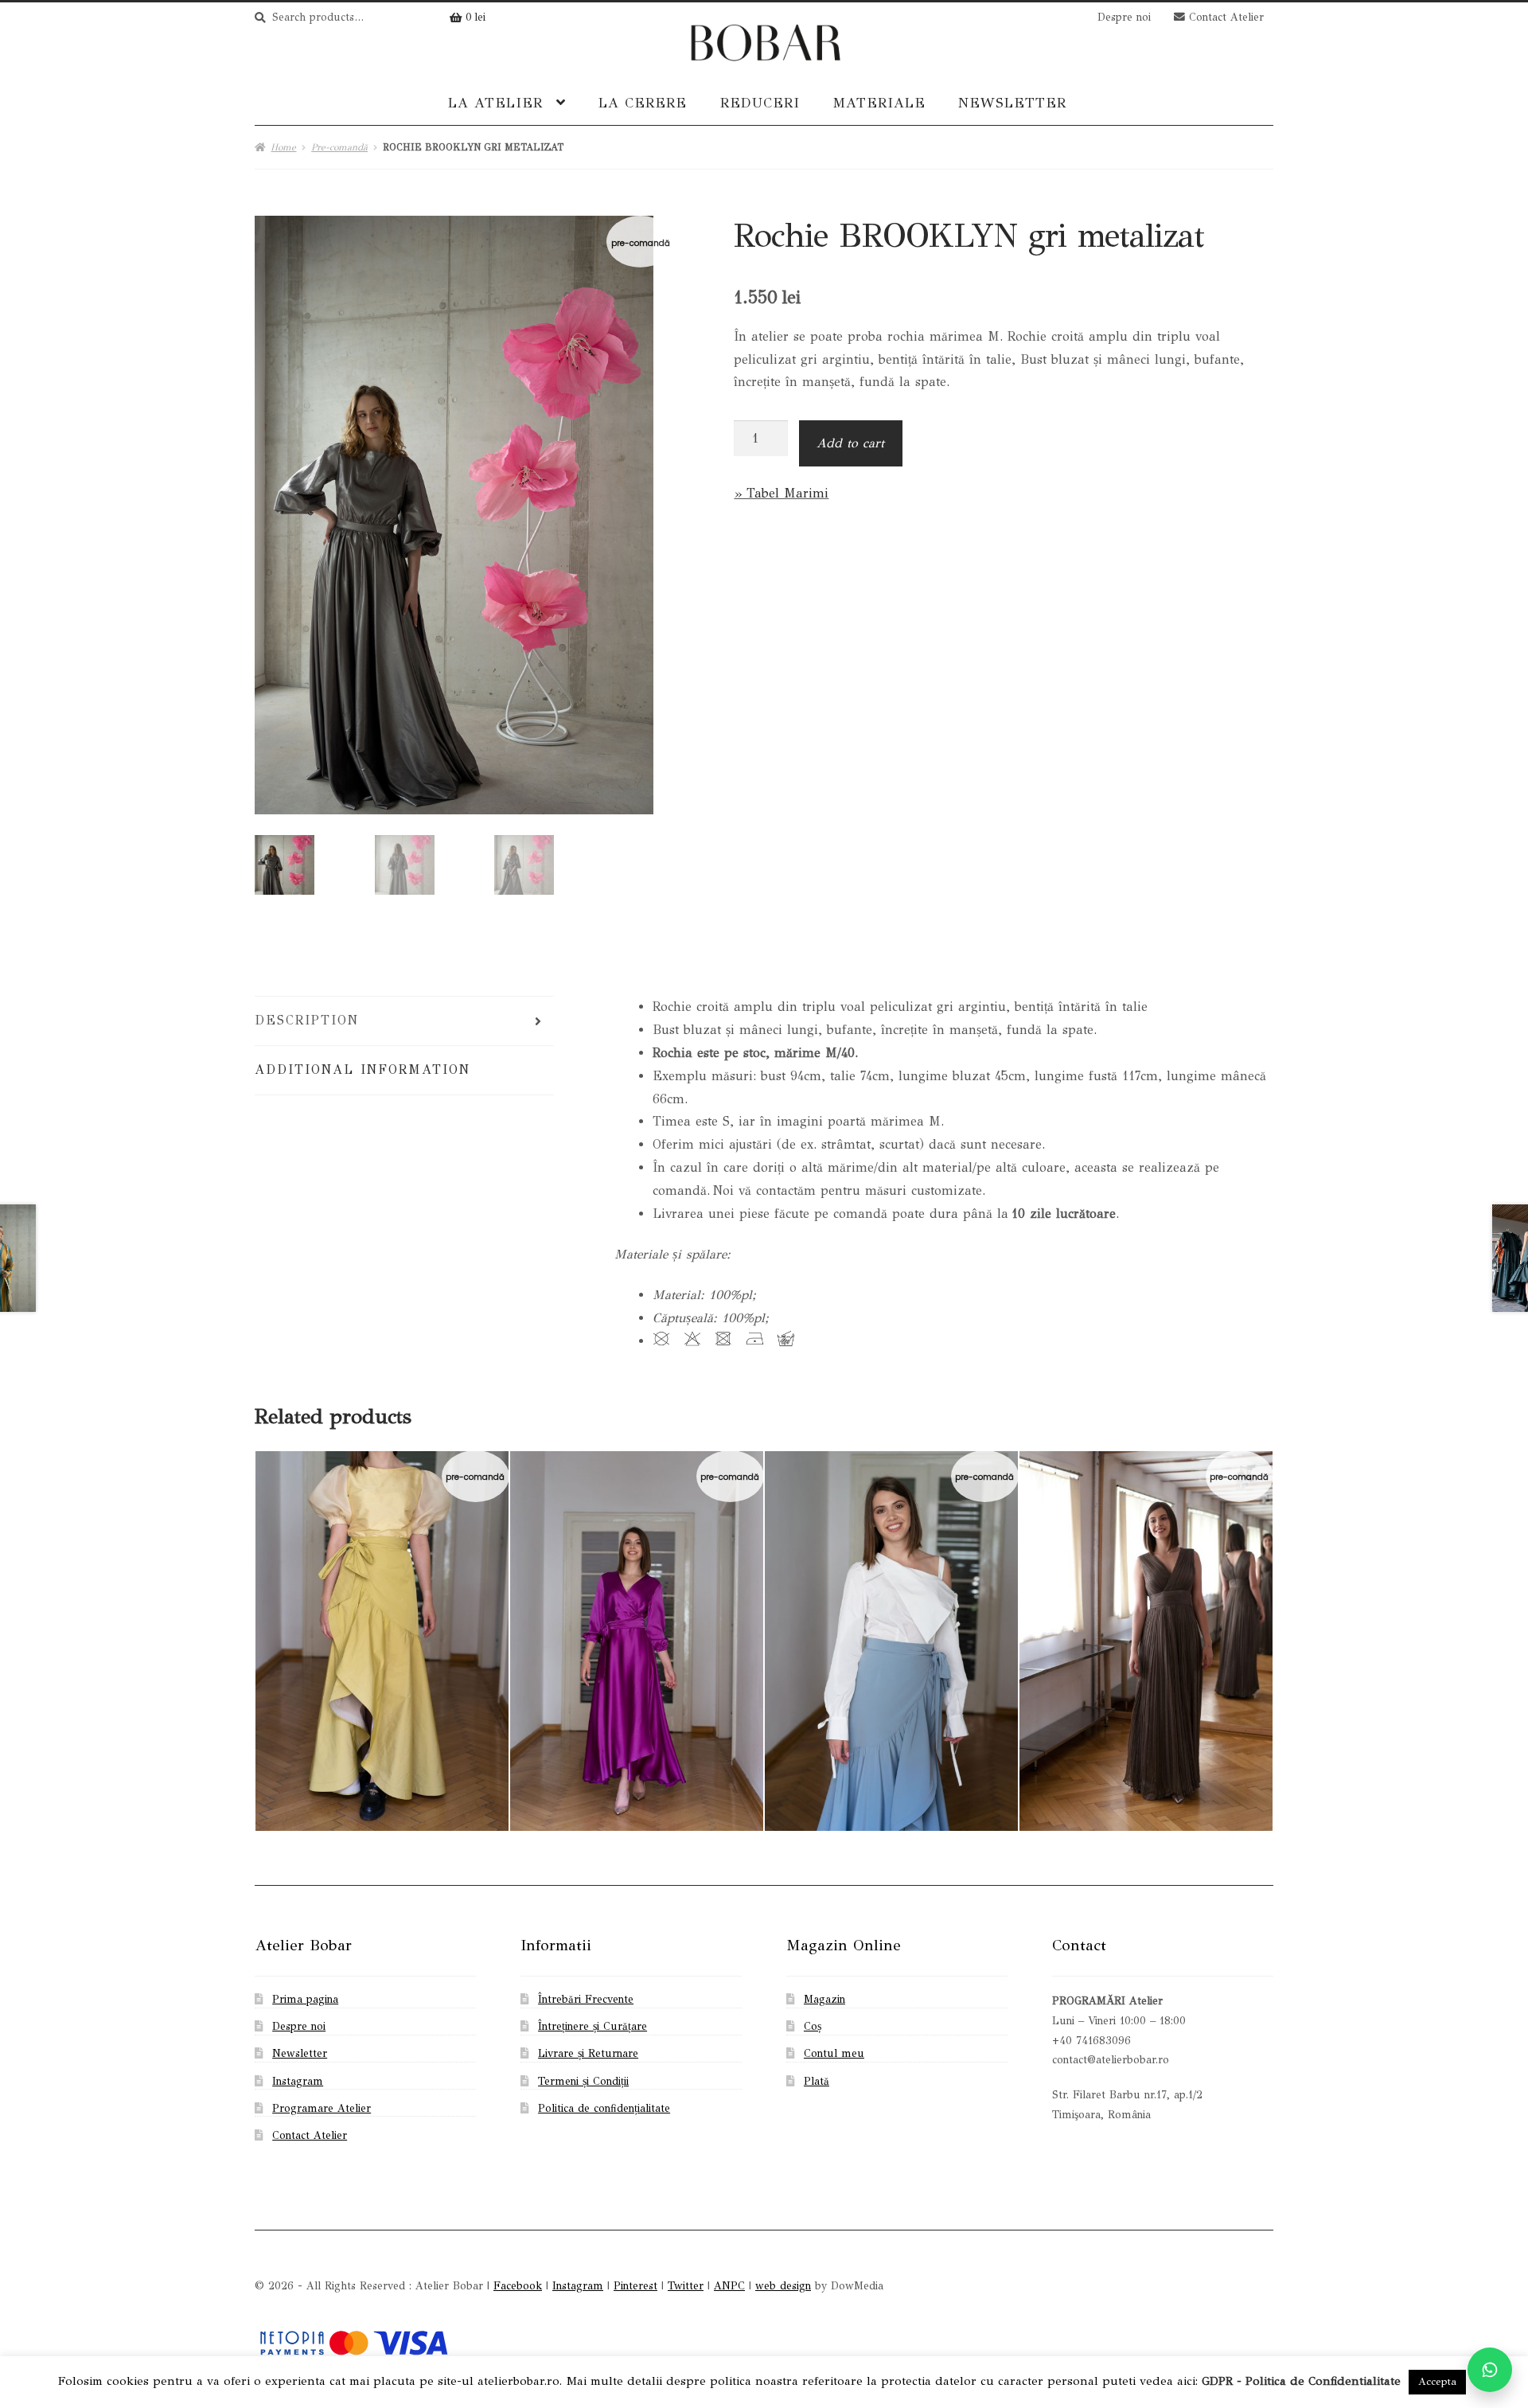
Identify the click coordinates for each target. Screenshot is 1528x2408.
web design (783, 2286)
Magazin (824, 1999)
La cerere (643, 103)
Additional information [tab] (363, 1069)
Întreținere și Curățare (592, 2026)
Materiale (879, 103)
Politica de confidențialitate (604, 2108)
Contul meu (834, 2053)
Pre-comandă (339, 147)
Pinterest (635, 2286)
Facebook (518, 2286)
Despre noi (1124, 17)
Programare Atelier (322, 2108)
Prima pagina (305, 1999)
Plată (817, 2081)
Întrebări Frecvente (586, 1999)
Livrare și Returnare (588, 2053)
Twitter (686, 2286)
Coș (813, 2026)
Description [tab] (307, 1020)
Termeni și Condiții (583, 2081)
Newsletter (1012, 103)
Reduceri (760, 103)
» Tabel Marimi (781, 493)
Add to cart (850, 443)
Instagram (298, 2081)
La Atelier (495, 103)
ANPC (729, 2286)
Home (283, 147)
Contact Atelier (1224, 17)
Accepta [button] (1437, 2382)
